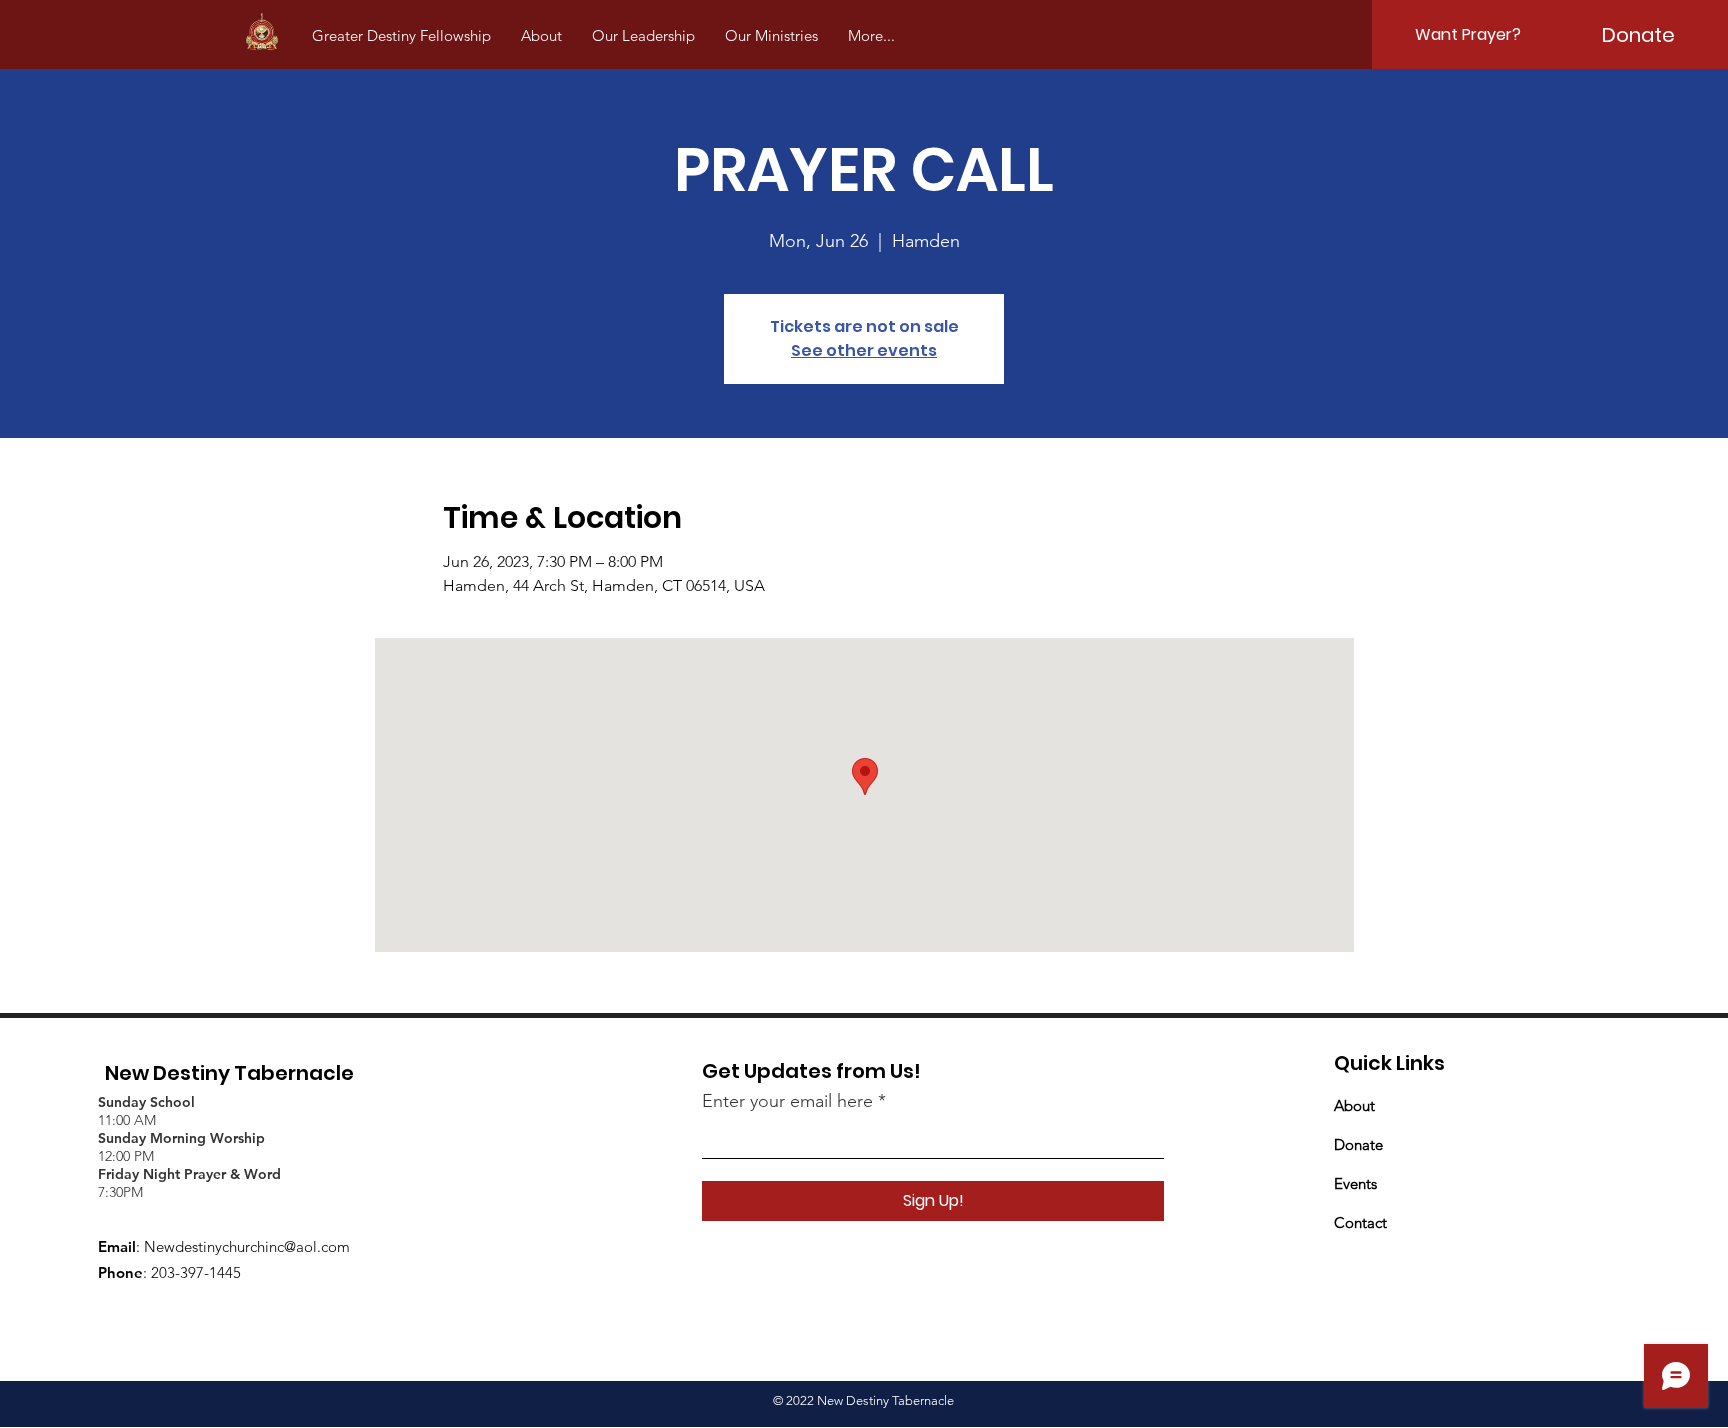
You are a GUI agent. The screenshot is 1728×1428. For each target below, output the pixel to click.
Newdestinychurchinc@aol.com (247, 1246)
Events (1355, 1183)
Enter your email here (787, 1101)
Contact (1360, 1222)
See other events (864, 350)
